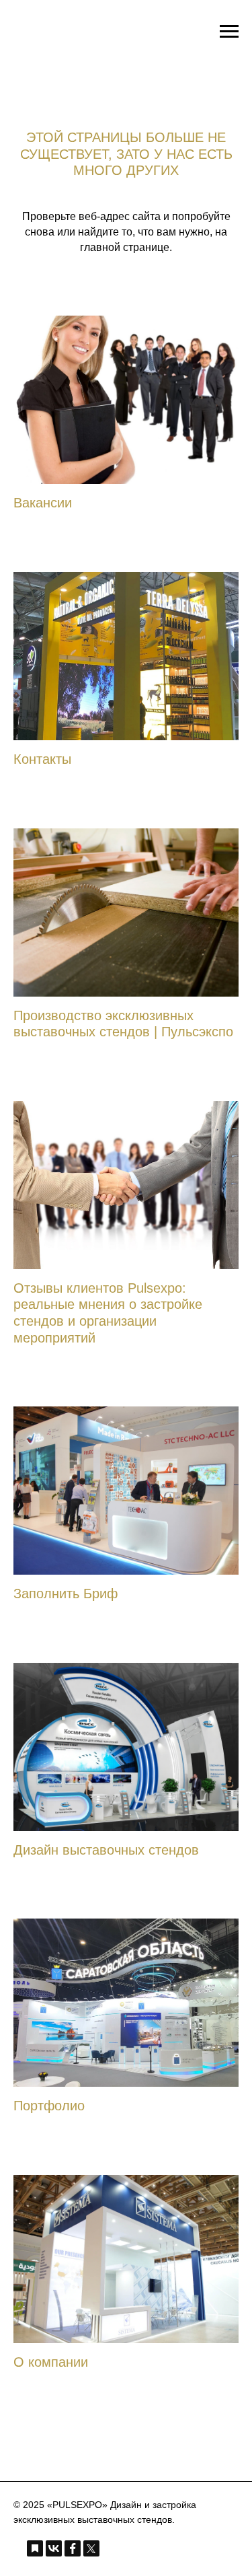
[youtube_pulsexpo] (189, 2547)
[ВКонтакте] (54, 2548)
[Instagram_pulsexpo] (138, 2547)
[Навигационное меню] (229, 32)
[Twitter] (91, 2548)
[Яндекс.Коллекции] (35, 2548)
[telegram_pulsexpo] (112, 2547)
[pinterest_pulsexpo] (163, 2547)
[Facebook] (73, 2548)
